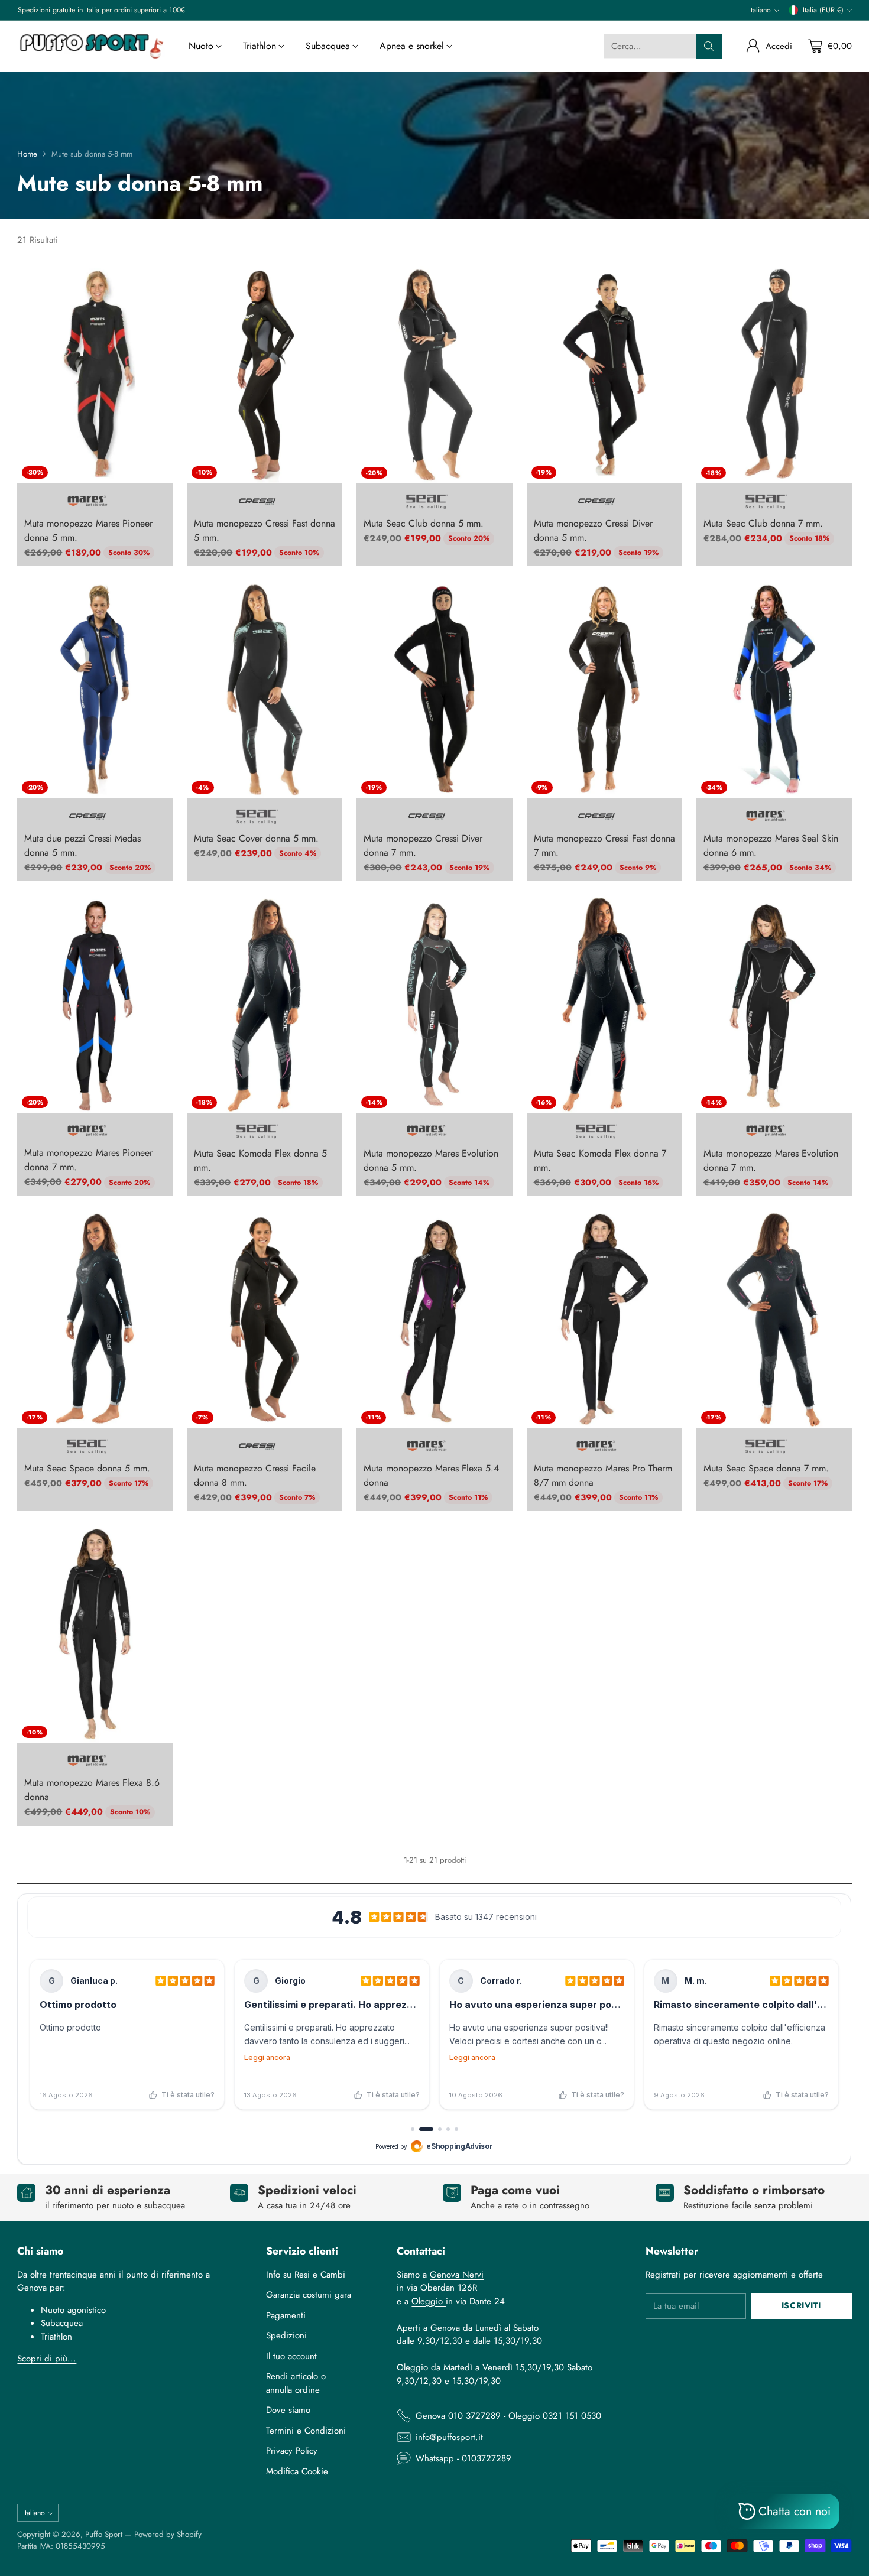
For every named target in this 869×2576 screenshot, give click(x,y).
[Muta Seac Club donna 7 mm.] (774, 375)
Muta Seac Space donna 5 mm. (87, 1468)
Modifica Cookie (297, 2471)
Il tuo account (291, 2356)
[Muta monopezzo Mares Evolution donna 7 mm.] (774, 1004)
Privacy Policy (292, 2451)
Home (27, 154)
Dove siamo (288, 2410)
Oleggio (429, 2301)
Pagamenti (286, 2315)
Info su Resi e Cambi (306, 2275)
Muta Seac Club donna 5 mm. (424, 523)
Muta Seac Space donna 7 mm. (766, 1468)
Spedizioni (286, 2335)
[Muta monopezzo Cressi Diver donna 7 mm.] (434, 689)
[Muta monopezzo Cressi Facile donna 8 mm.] (265, 1319)
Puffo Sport (104, 2534)
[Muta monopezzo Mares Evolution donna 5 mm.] (434, 1004)
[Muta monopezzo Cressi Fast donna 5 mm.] (265, 375)
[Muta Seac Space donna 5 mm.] (95, 1319)
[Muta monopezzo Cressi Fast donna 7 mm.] (604, 689)
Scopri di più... (47, 2359)
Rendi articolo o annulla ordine (296, 2383)
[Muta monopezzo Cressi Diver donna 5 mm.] (604, 375)
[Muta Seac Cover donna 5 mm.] (265, 689)
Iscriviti (801, 2305)
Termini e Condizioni (306, 2431)
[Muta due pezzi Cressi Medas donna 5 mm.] (95, 689)
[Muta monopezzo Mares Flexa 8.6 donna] (95, 1634)
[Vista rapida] (157, 281)
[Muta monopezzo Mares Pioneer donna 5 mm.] (95, 375)
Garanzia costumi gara (309, 2295)
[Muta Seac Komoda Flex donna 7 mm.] (604, 1004)
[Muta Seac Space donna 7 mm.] (774, 1319)
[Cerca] (709, 46)
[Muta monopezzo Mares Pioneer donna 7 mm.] (95, 1004)
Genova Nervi (457, 2275)
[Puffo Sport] (91, 46)
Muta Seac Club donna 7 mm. (763, 523)
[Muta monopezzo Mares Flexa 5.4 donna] (434, 1319)
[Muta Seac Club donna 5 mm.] (434, 375)
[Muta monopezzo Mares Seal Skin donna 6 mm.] (774, 689)
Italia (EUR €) (823, 10)
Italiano (760, 10)
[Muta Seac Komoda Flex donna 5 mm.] (265, 1004)
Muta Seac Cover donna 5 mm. (256, 838)
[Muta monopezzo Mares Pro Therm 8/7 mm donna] (604, 1319)
